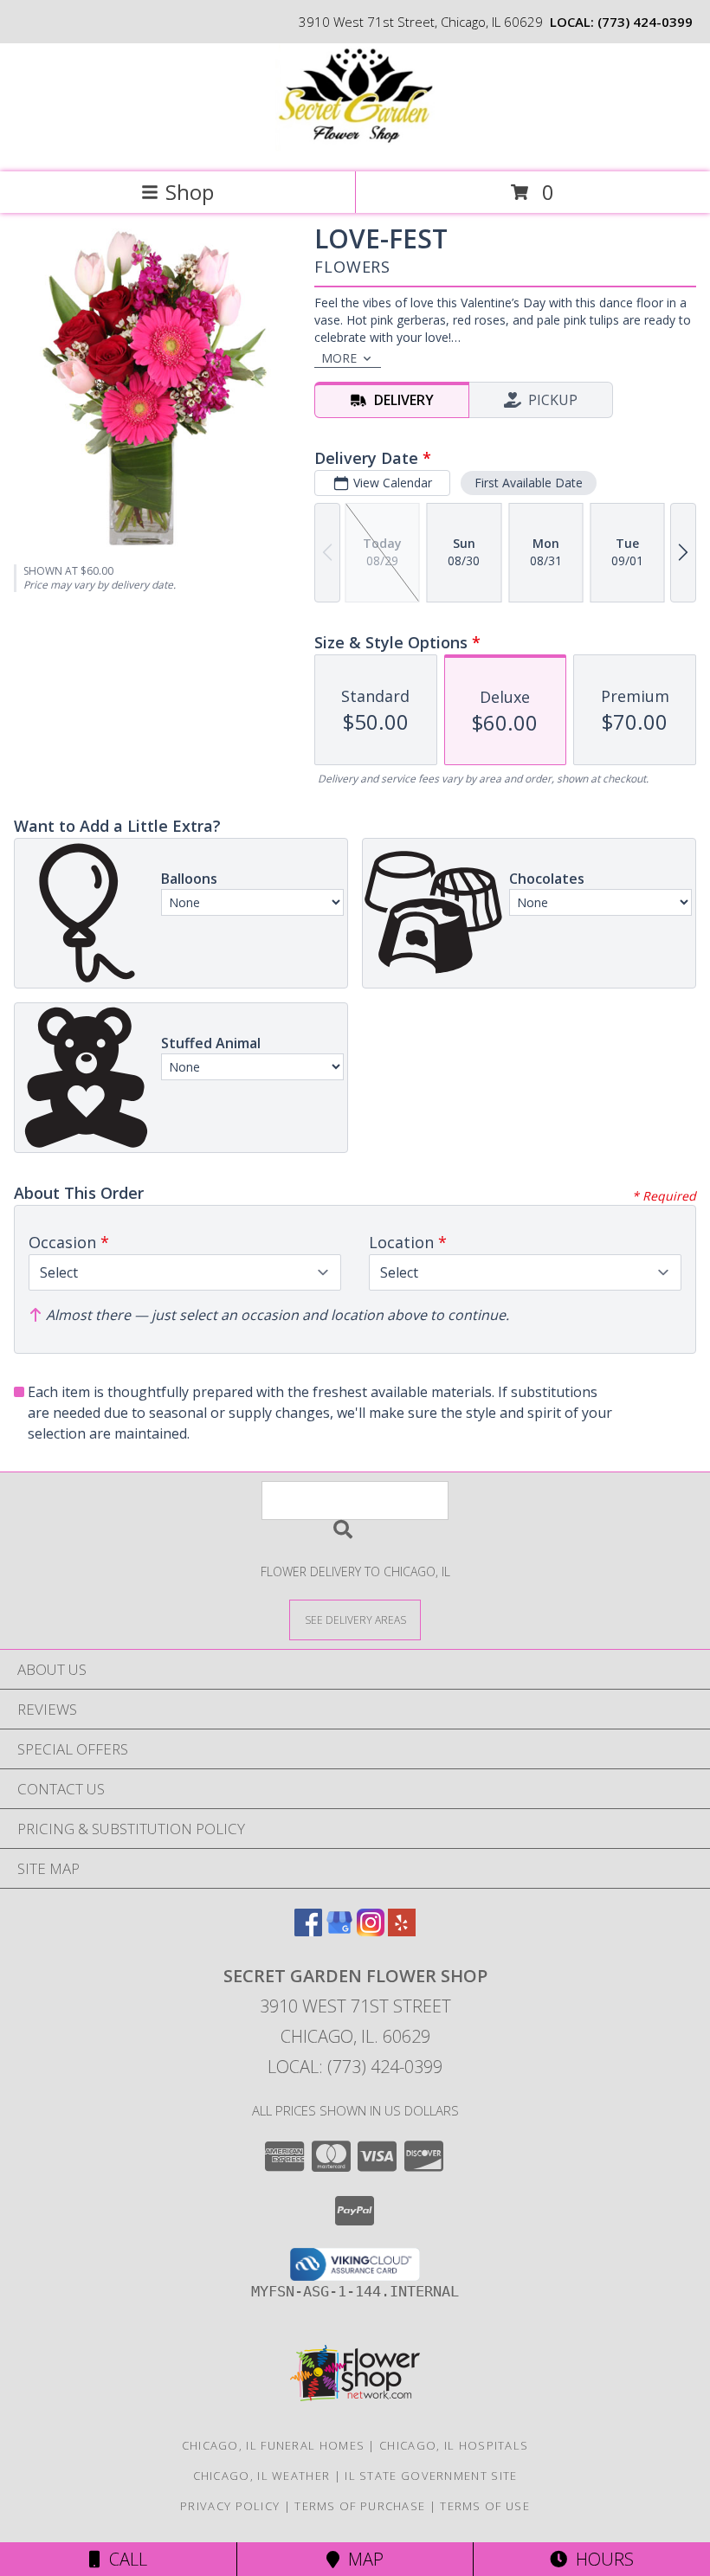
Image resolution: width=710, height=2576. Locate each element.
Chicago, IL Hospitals (454, 2445)
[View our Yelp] (402, 1931)
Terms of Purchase (360, 2506)
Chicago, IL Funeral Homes (274, 2445)
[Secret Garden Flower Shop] (355, 147)
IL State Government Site (431, 2476)
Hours (600, 2559)
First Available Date (529, 483)
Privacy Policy (230, 2506)
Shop (190, 192)
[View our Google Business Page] (339, 1931)
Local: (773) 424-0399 (355, 2067)
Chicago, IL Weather (262, 2476)
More (339, 358)
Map (361, 2559)
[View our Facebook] (308, 1931)
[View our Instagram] (371, 1931)
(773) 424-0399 (645, 22)
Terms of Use (485, 2506)
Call (124, 2559)
